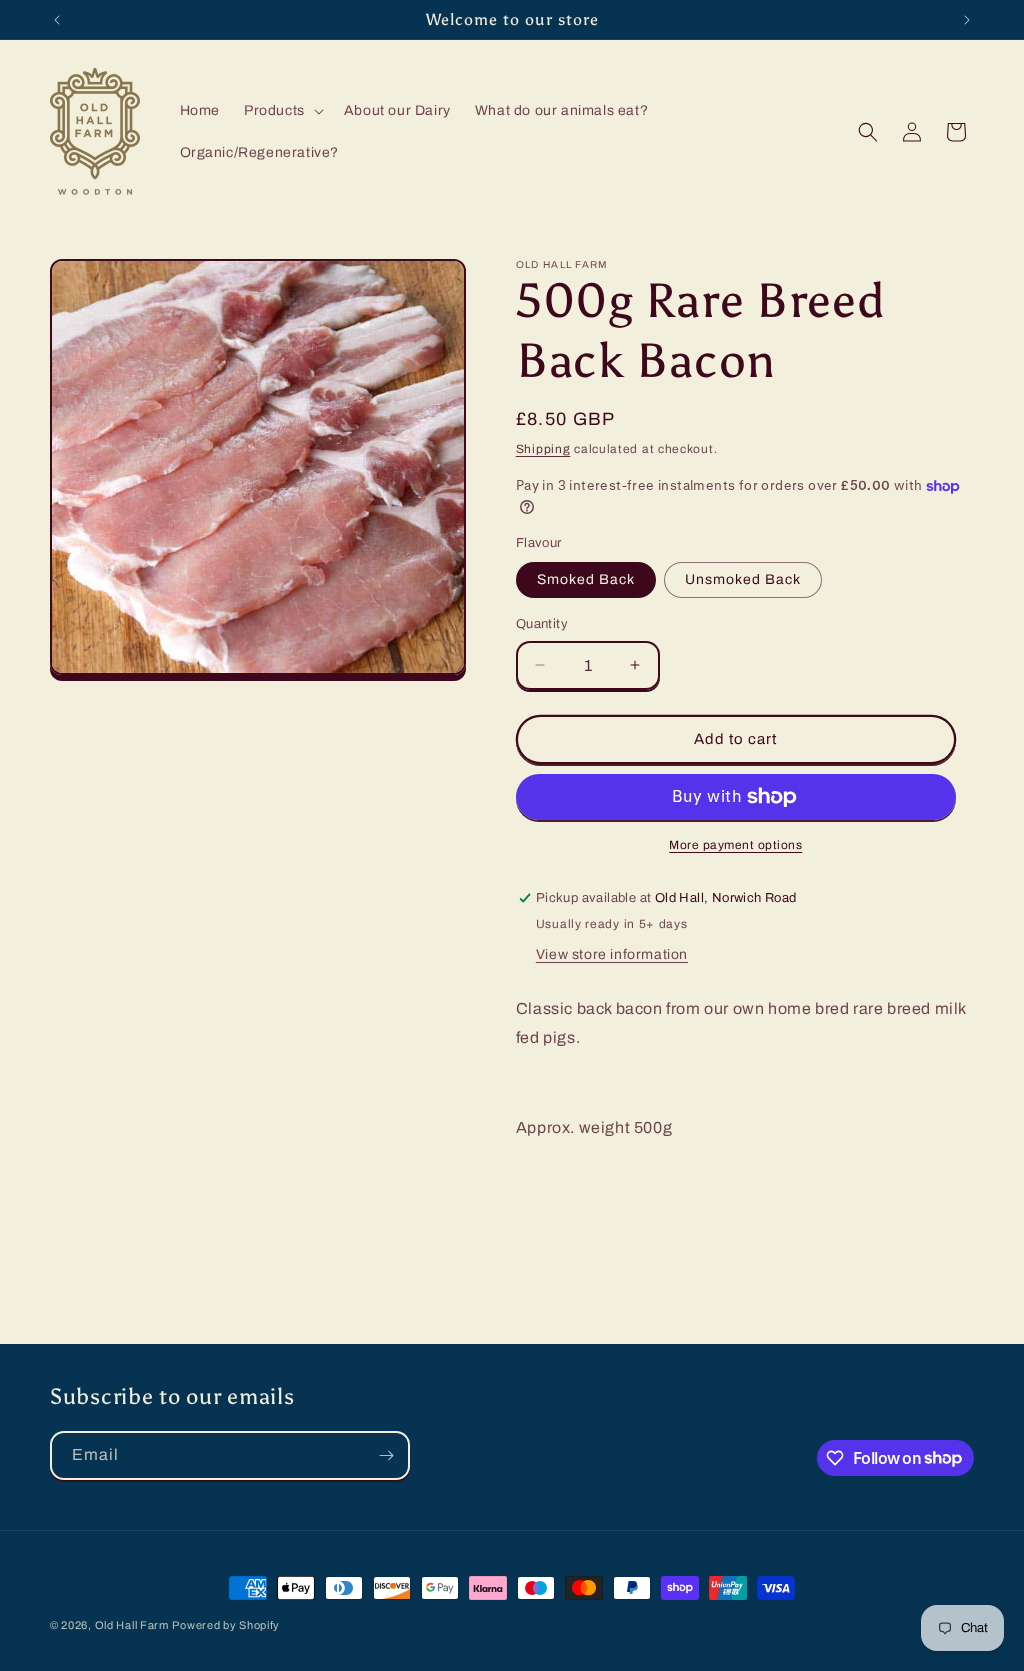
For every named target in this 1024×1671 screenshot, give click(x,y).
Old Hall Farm (132, 1625)
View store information (612, 954)
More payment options (735, 845)
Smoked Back (586, 579)
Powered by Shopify (226, 1625)
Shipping (543, 449)
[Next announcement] (967, 20)
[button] (282, 111)
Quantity (542, 624)
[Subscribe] (386, 1455)
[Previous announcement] (57, 20)
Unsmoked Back (743, 579)
